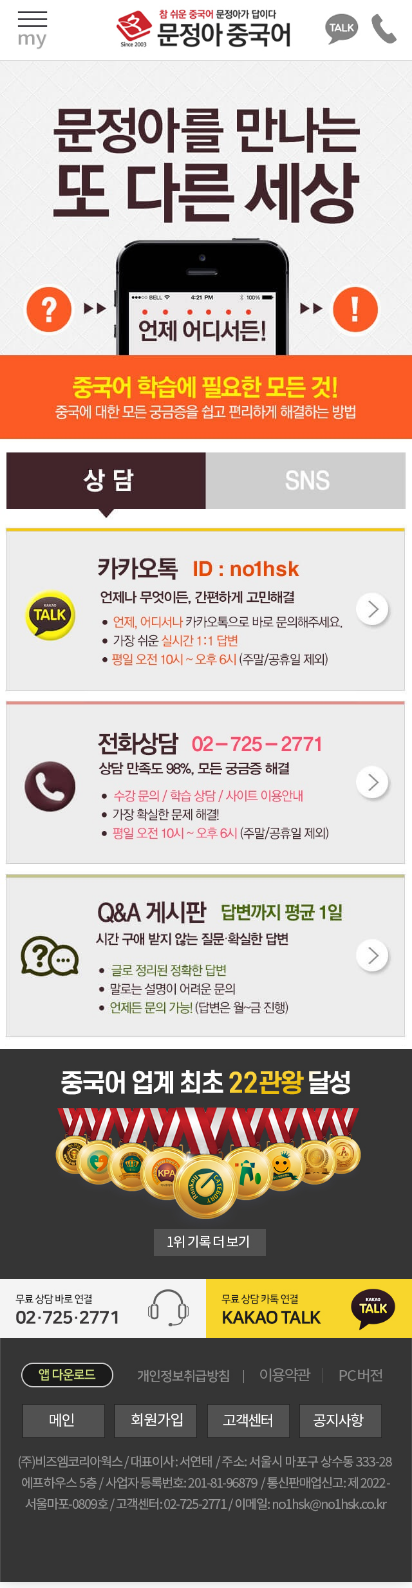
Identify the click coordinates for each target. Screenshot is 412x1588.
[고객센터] (244, 1433)
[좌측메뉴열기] (32, 29)
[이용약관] (284, 1375)
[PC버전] (361, 1383)
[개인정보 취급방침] (184, 1376)
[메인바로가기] (52, 1433)
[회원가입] (152, 1433)
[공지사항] (337, 1433)
